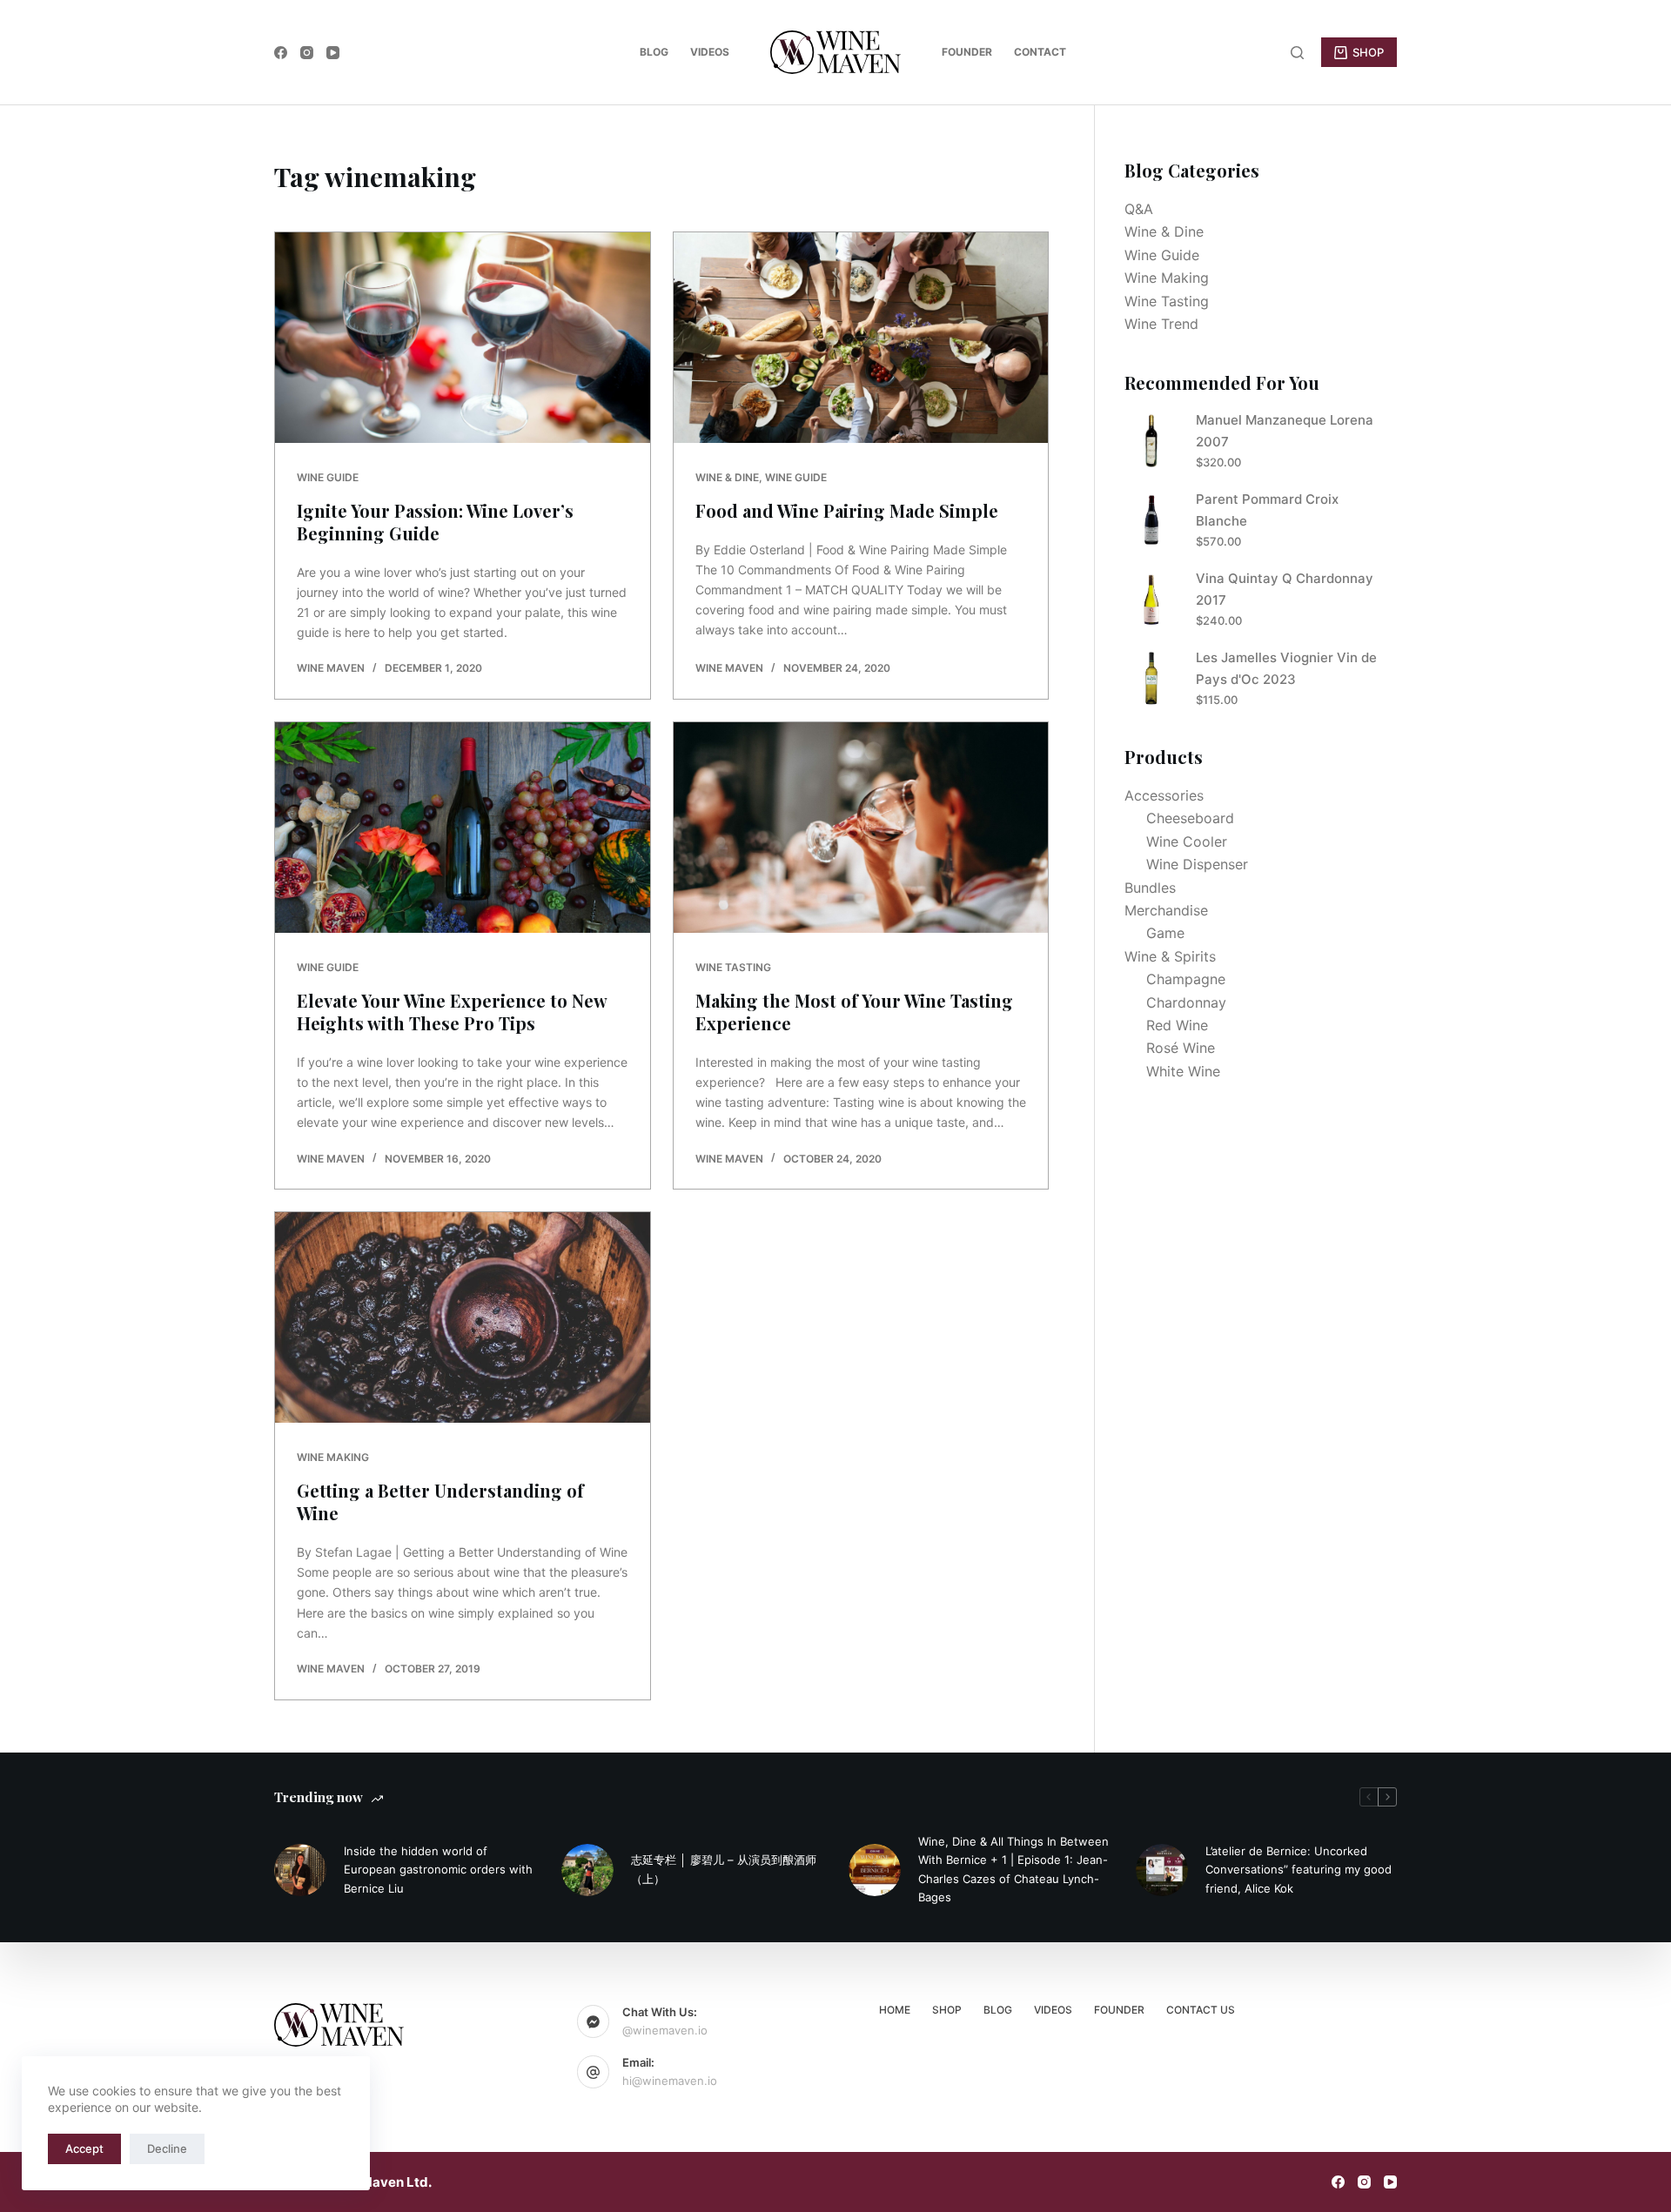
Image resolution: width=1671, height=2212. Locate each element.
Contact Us (1201, 2010)
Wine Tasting (733, 967)
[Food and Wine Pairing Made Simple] (861, 338)
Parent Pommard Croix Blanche (1267, 510)
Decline (167, 2148)
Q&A (1139, 209)
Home (895, 2010)
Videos (710, 52)
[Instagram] (307, 53)
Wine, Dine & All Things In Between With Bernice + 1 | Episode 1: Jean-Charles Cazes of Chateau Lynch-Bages (1013, 1869)
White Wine (1183, 1071)
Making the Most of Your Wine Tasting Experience (854, 1012)
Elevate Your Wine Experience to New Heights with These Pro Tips (452, 1012)
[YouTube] (333, 53)
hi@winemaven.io (670, 2081)
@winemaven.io (665, 2030)
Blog (654, 52)
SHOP (1368, 52)
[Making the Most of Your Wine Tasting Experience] (861, 828)
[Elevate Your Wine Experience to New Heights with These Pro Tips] (463, 828)
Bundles (1150, 888)
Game (1165, 933)
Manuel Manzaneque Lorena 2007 (1285, 431)
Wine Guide (328, 477)
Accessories (1164, 795)
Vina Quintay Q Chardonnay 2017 (1285, 589)
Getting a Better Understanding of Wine (440, 1501)
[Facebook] (281, 53)
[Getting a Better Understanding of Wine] (463, 1317)
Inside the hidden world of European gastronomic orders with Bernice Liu (438, 1870)
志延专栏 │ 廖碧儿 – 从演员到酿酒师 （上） (724, 1869)
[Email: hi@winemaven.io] (594, 2072)
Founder (967, 52)
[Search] (1297, 53)
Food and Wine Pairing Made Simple (847, 510)
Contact (1040, 52)
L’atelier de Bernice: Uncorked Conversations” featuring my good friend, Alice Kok (1299, 1870)
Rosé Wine (1181, 1048)
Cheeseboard (1190, 818)
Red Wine (1177, 1025)
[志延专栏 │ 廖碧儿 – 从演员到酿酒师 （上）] (587, 1870)
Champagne (1186, 979)
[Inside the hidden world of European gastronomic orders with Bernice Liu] (300, 1870)
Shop (947, 2010)
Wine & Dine (727, 477)
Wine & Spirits (1170, 956)
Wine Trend (1161, 324)
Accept (84, 2148)
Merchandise (1166, 910)
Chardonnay (1186, 1002)
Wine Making (333, 1457)
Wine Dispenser (1197, 864)
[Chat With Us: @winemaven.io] (594, 2021)
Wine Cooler (1187, 841)
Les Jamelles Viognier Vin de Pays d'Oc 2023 (1286, 668)
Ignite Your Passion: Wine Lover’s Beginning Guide (435, 522)
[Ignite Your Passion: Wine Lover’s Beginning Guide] (463, 338)
